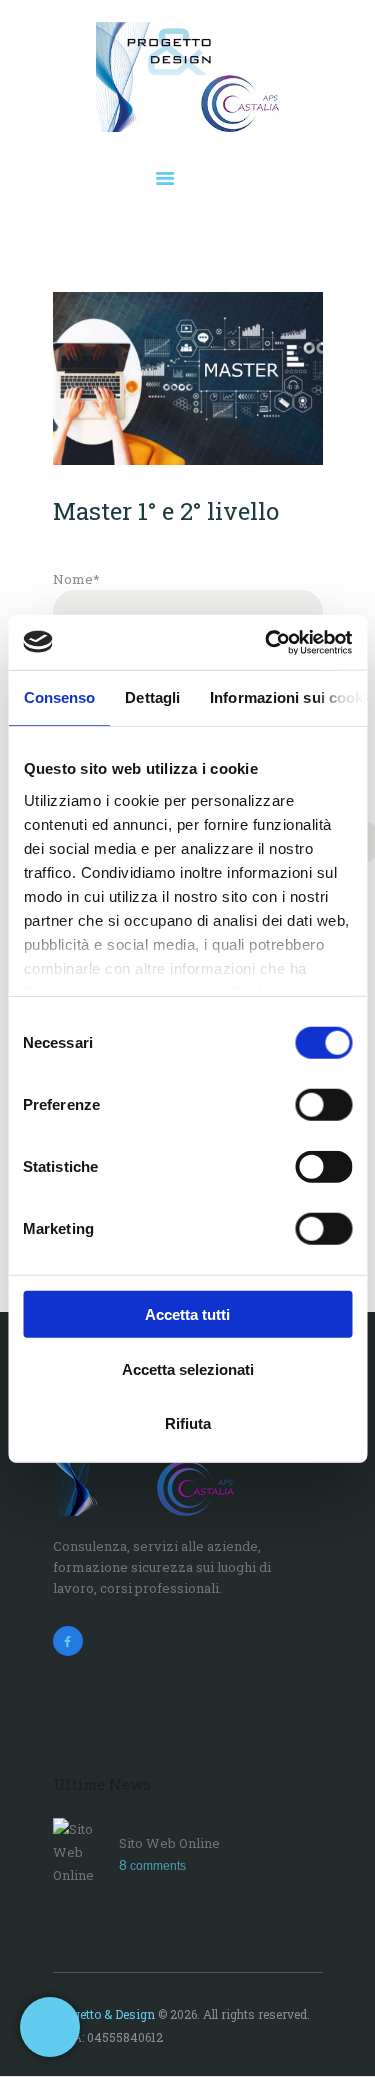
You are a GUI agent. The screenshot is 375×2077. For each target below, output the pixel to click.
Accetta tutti (187, 1314)
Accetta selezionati (188, 1368)
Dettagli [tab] (152, 697)
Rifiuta (188, 1423)
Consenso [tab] (59, 697)
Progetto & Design (104, 2014)
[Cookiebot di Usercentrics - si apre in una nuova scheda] (267, 642)
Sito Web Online (169, 1843)
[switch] (323, 1105)
